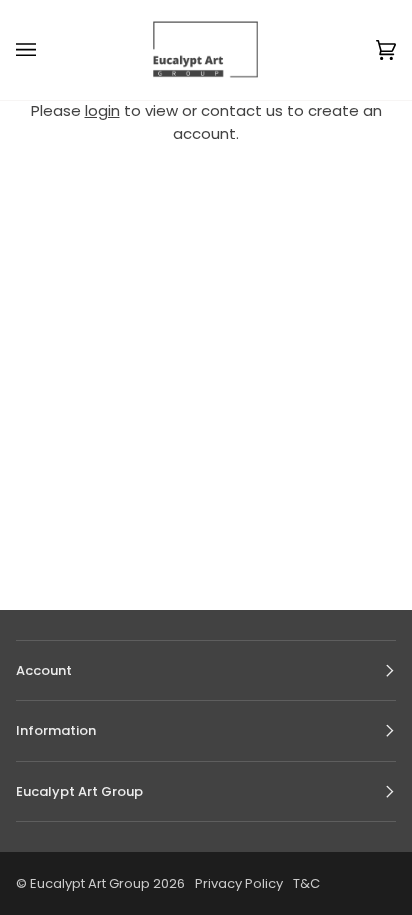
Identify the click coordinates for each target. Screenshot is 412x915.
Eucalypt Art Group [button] (79, 791)
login (102, 110)
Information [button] (56, 730)
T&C (306, 883)
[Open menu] (46, 50)
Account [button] (44, 670)
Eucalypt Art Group (90, 883)
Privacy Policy (239, 883)
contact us (242, 110)
